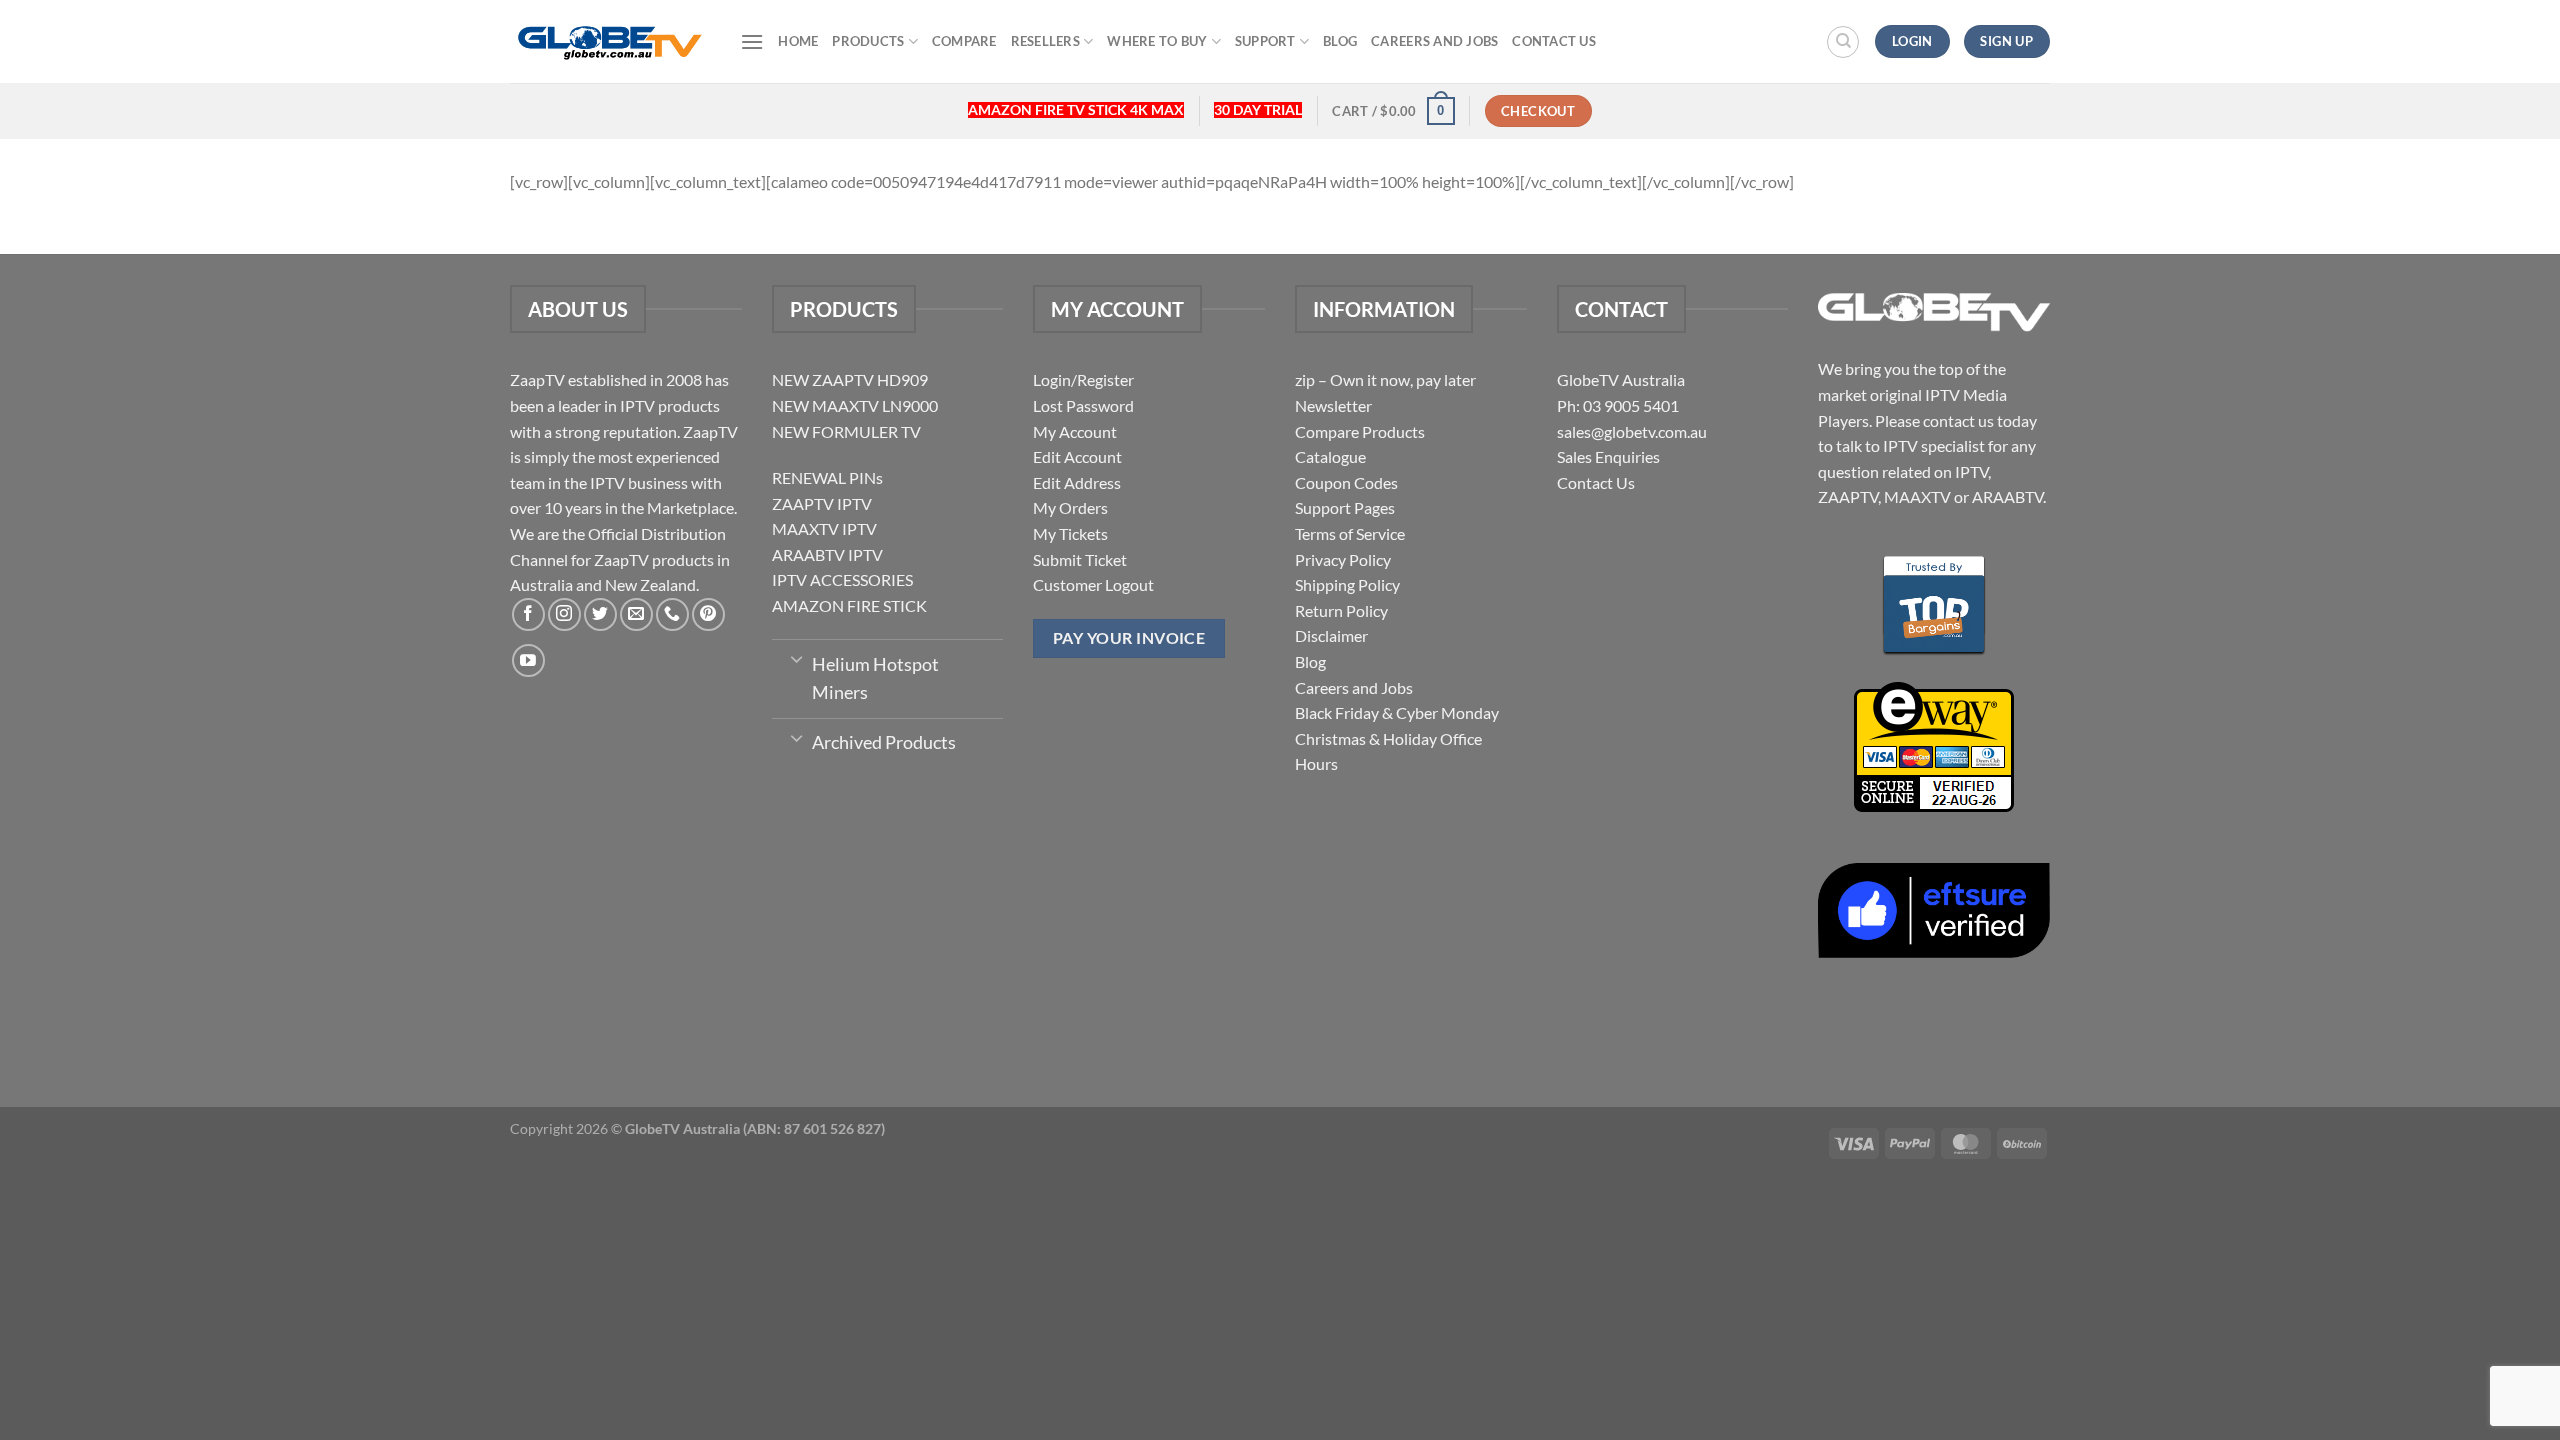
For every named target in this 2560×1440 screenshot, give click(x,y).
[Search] (1843, 42)
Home (798, 41)
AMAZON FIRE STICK (849, 605)
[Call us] (672, 614)
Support (1265, 41)
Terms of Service (1350, 533)
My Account (1075, 431)
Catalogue (1330, 456)
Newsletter (1333, 405)
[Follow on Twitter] (600, 614)
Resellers (1045, 41)
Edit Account (1077, 456)
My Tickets (1070, 533)
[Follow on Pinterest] (708, 614)
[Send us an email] (636, 614)
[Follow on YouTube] (528, 660)
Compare (964, 41)
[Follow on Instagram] (564, 614)
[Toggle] (796, 658)
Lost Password (1083, 405)
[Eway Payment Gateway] (1934, 744)
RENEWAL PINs (827, 477)
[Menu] (752, 41)
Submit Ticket (1080, 559)
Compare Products (1360, 431)
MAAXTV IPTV (824, 528)
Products (868, 41)
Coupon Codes (1346, 482)
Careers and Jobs (1434, 41)
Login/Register (1083, 379)
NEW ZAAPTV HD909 (850, 379)
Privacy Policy (1343, 559)
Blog (1340, 41)
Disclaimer (1331, 635)
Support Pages (1345, 507)
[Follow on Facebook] (528, 614)
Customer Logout (1093, 584)
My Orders (1070, 507)
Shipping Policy (1347, 584)
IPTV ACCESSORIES (842, 579)
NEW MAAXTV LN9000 (855, 405)
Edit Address (1077, 482)
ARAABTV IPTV (827, 554)
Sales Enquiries (1608, 456)
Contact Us (1554, 41)
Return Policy (1341, 610)
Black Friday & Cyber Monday (1397, 712)
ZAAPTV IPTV (822, 503)
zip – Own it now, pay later (1385, 379)
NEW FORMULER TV (846, 431)
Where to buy (1157, 41)
